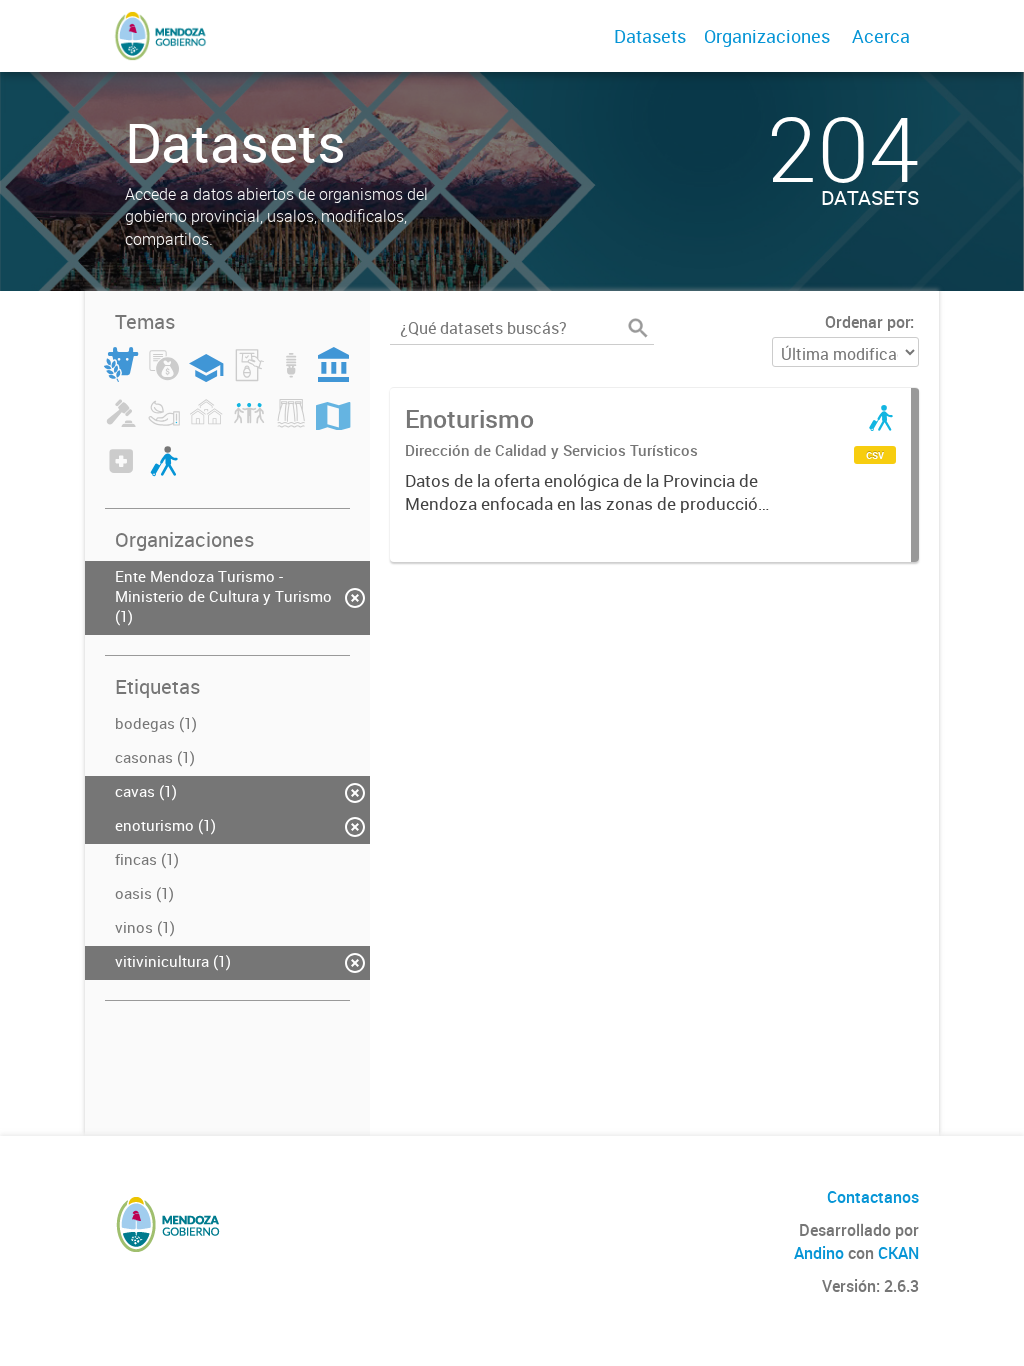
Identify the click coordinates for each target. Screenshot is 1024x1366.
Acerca (881, 36)
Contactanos (873, 1197)
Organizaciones (767, 36)
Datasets (650, 36)
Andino (819, 1253)
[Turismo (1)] (164, 473)
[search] (638, 328)
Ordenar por (867, 322)
